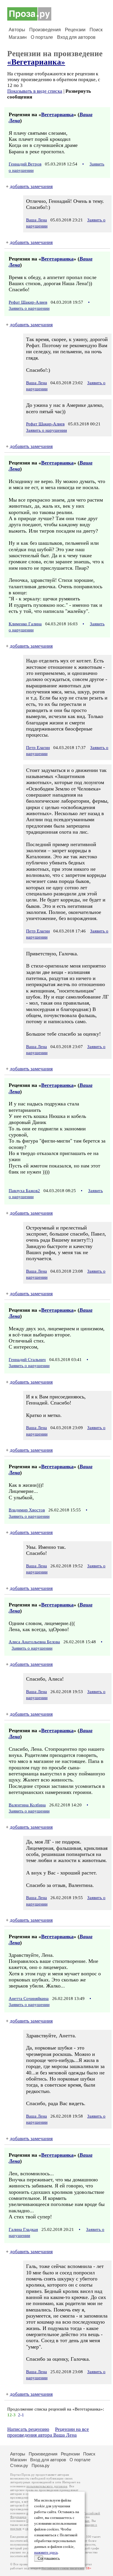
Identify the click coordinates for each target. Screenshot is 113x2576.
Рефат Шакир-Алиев (28, 302)
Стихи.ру (19, 2465)
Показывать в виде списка (35, 91)
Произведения (45, 30)
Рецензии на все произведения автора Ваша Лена (48, 2432)
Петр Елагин (38, 748)
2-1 (21, 2415)
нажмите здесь (46, 2553)
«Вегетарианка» (36, 62)
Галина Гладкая (23, 2229)
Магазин (18, 37)
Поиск (96, 30)
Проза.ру (41, 2465)
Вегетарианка (57, 114)
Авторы (17, 30)
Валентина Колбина (27, 1805)
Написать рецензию (28, 2429)
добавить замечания (31, 186)
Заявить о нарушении (29, 308)
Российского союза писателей (63, 2568)
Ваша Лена (37, 220)
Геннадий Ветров (25, 164)
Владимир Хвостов (27, 1510)
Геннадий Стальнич (27, 1360)
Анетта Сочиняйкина (29, 1999)
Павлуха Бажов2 (24, 1191)
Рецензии (75, 30)
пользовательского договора (47, 2486)
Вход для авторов (76, 37)
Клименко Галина (25, 624)
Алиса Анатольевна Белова (34, 1642)
